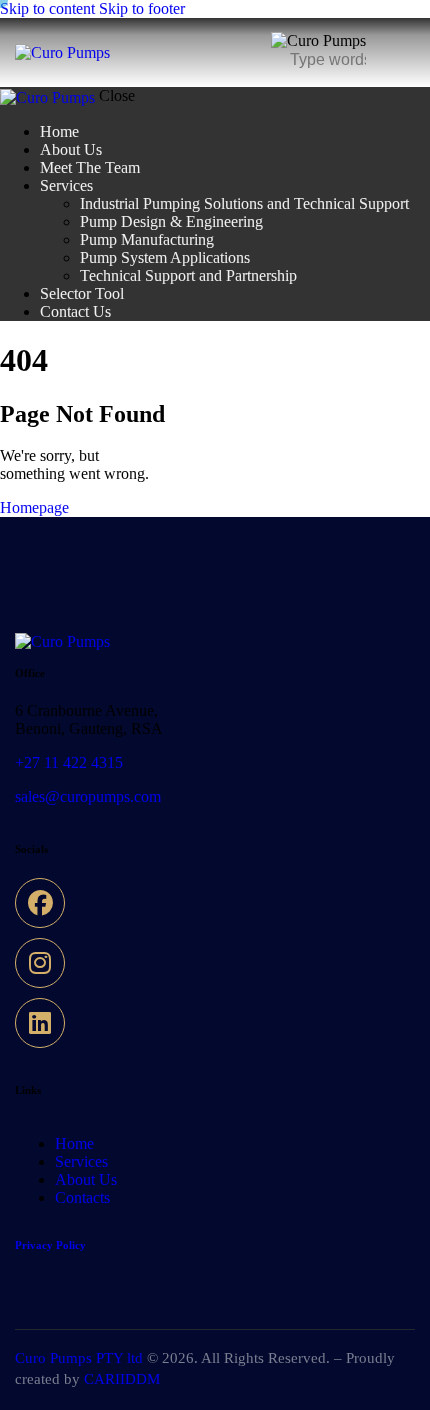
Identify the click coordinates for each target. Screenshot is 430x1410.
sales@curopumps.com (88, 796)
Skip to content (47, 8)
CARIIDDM (122, 1379)
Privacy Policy (50, 1245)
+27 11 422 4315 (69, 762)
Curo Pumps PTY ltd (79, 1358)
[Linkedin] (40, 1023)
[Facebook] (40, 903)
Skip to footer (142, 8)
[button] (402, 51)
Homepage (34, 507)
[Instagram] (40, 963)
